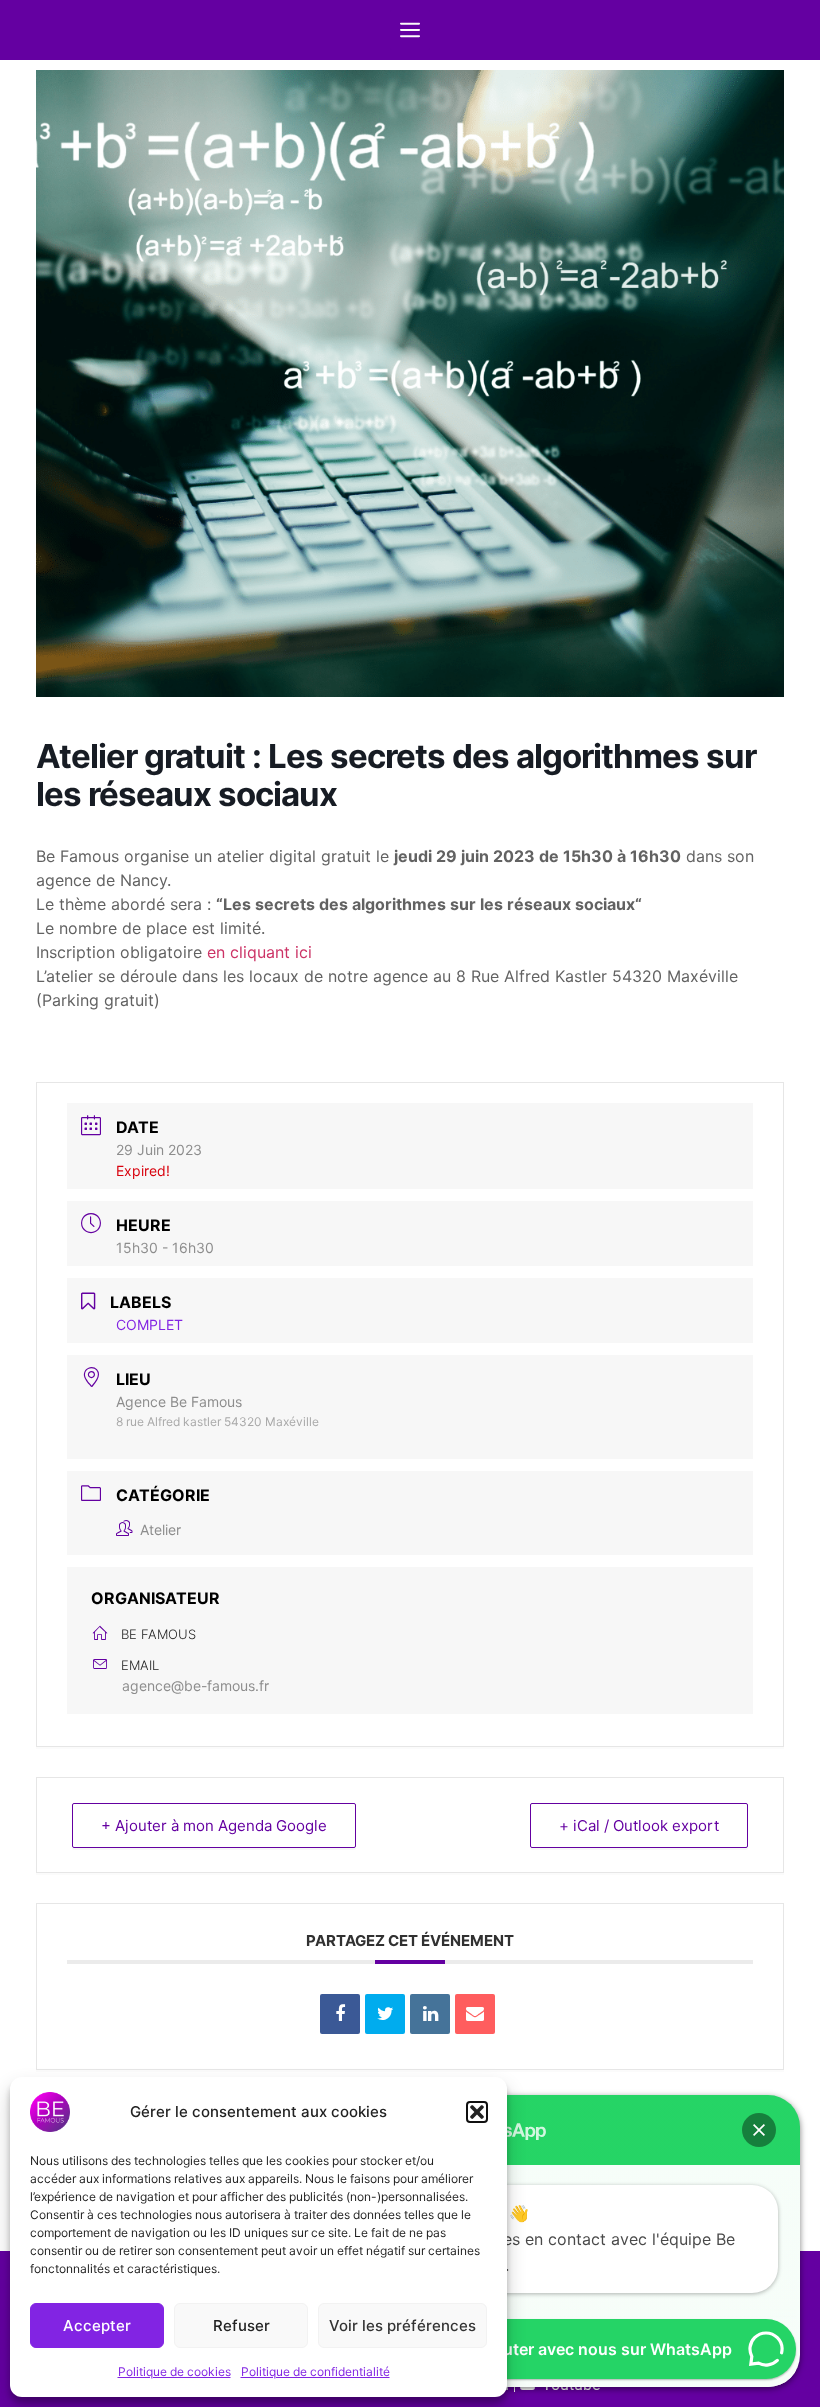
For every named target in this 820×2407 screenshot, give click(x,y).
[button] (477, 2112)
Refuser (241, 2325)
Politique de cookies (174, 2371)
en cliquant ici (259, 952)
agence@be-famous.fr (195, 1685)
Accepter (97, 2325)
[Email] (475, 2014)
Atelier (160, 1529)
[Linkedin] (430, 2014)
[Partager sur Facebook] (340, 2014)
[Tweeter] (385, 2014)
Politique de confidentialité (315, 2371)
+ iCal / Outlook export (639, 1825)
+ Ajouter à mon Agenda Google (214, 1825)
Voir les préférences (402, 2325)
